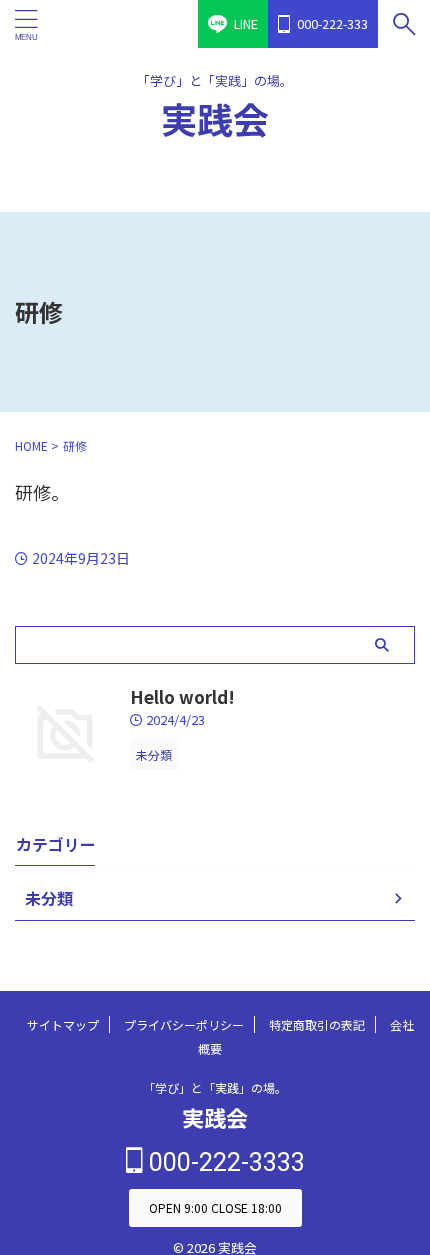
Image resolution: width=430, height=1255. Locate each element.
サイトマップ (63, 1003)
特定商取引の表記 (317, 1003)
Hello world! (182, 675)
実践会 (215, 118)
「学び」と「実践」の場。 (215, 1066)
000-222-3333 (224, 1141)
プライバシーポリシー (184, 1003)
